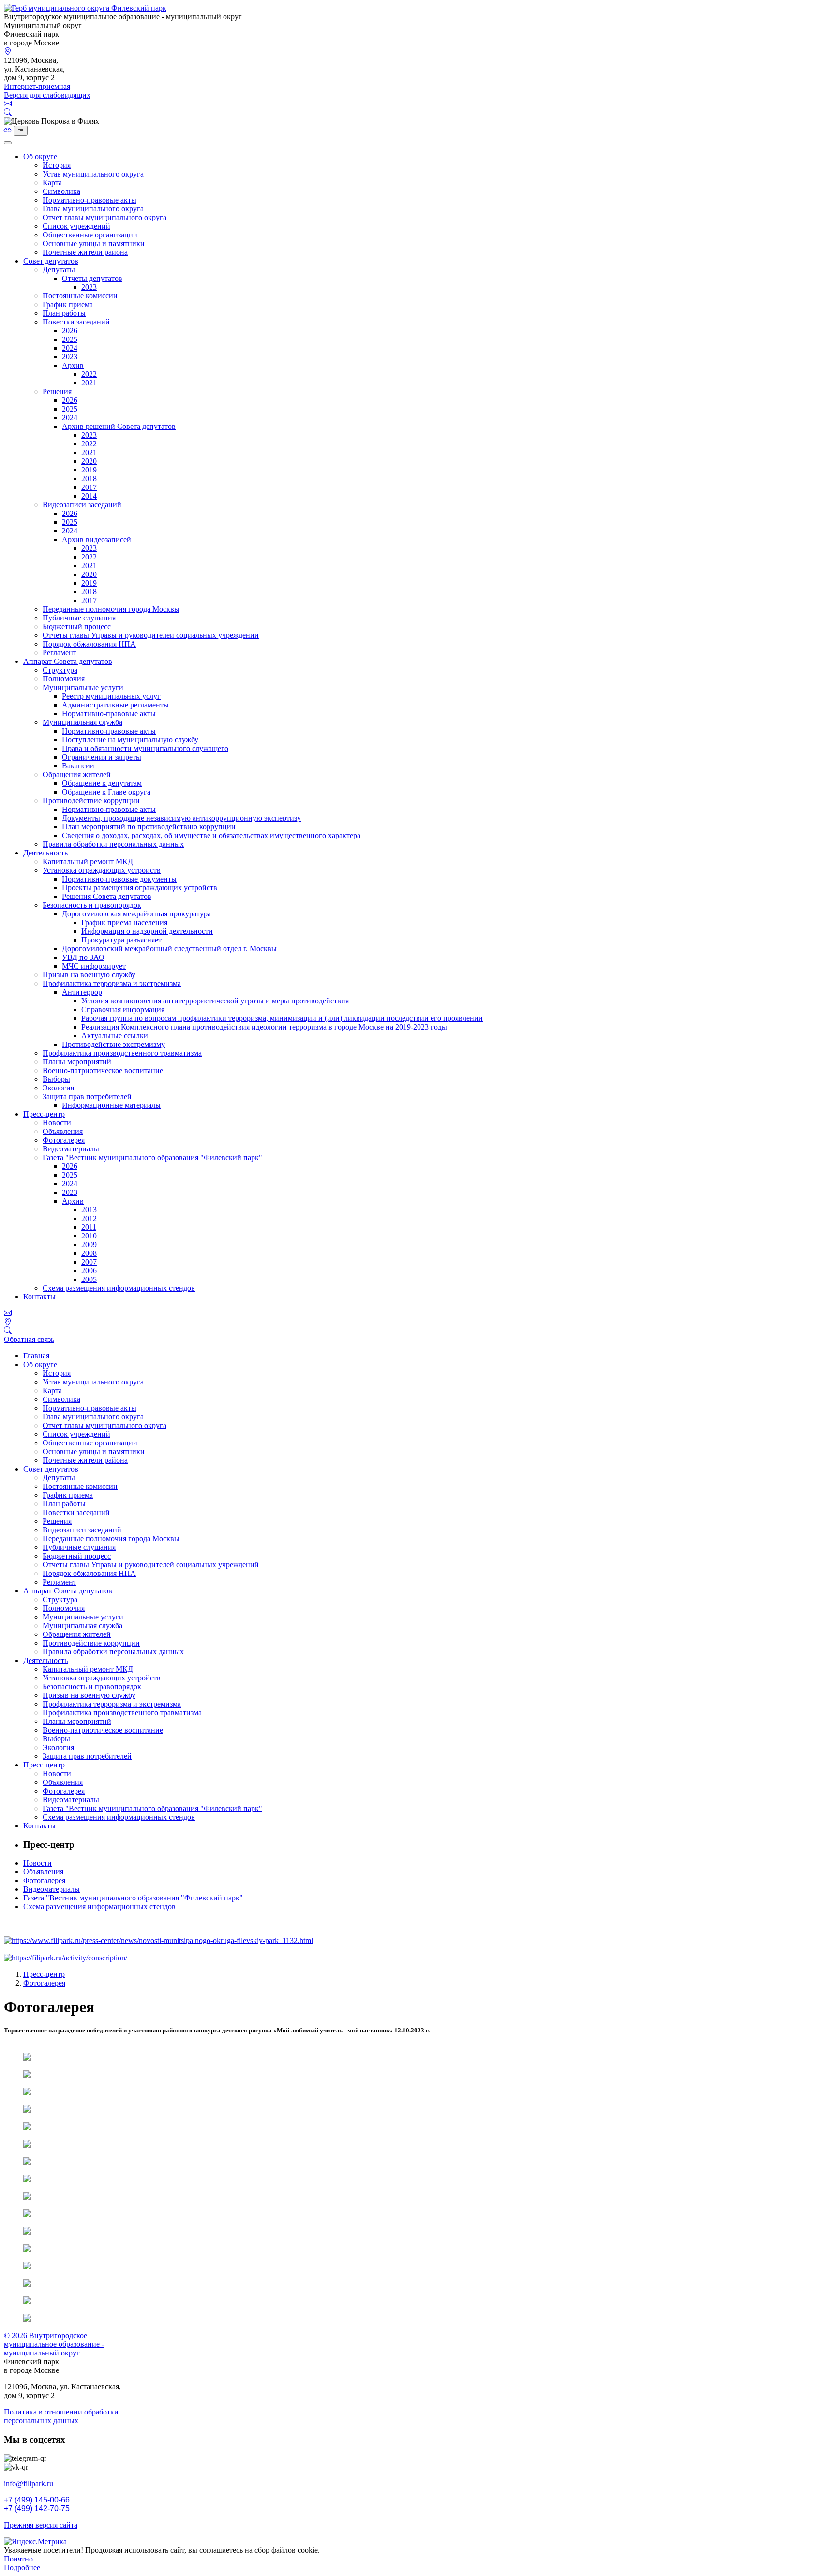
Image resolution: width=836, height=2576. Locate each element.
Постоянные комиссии (80, 296)
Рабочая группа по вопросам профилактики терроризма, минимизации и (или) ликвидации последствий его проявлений (282, 1018)
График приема (68, 304)
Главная (36, 1356)
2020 (89, 461)
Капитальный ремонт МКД (88, 861)
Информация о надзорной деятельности (147, 931)
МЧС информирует (94, 966)
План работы (64, 313)
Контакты (39, 1297)
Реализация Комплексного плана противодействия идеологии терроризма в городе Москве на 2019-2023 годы (264, 1027)
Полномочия (64, 679)
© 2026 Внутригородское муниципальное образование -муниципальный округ (54, 2344)
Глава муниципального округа (93, 209)
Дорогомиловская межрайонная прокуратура (136, 914)
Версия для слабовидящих (47, 95)
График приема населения (124, 922)
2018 (89, 478)
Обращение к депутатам (102, 783)
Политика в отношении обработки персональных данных (61, 2416)
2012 (89, 1218)
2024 (70, 348)
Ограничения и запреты (102, 757)
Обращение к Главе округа (106, 792)
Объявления (63, 1131)
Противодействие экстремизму (113, 1044)
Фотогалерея (64, 1140)
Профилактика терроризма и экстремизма (112, 983)
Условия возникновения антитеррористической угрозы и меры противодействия (215, 1001)
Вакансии (78, 766)
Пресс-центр (44, 1114)
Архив (73, 365)
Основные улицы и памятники (94, 243)
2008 (89, 1253)
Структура (60, 670)
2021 (89, 383)
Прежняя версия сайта (41, 2525)
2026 (70, 331)
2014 (89, 496)
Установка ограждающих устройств (102, 870)
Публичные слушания (79, 618)
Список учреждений (76, 226)
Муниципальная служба (82, 722)
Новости (57, 1123)
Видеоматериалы (71, 1149)
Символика (61, 191)
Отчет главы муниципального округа (104, 217)
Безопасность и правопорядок (92, 905)
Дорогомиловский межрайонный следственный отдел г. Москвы (169, 949)
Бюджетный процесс (77, 626)
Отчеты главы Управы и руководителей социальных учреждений (151, 635)
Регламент (60, 653)
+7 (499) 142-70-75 (37, 2509)
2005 (89, 1279)
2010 (89, 1236)
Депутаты (59, 270)
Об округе (40, 156)
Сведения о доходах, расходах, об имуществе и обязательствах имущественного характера (211, 835)
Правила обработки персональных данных (113, 844)
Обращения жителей (77, 774)
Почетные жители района (85, 252)
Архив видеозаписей (97, 539)
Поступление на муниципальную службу (130, 740)
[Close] (8, 143)
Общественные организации (90, 235)
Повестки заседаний (76, 322)
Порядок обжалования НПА (89, 644)
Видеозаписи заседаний (82, 505)
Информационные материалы (111, 1105)
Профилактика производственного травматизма (122, 1053)
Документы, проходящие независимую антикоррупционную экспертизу (181, 818)
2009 (89, 1244)
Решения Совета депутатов (107, 896)
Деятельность (45, 853)
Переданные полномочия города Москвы (111, 609)
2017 (89, 487)
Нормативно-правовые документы (119, 879)
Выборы (56, 1079)
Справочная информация (123, 1009)
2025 (70, 339)
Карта (52, 183)
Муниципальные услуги (83, 687)
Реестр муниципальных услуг (111, 696)
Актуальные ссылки (115, 1036)
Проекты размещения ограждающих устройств (140, 888)
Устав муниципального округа (93, 174)
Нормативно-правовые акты (90, 200)
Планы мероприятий (77, 1062)
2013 (89, 1210)
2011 (89, 1227)
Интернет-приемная (37, 86)
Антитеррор (82, 992)
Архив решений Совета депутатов (119, 426)
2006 (89, 1271)
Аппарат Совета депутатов (68, 661)
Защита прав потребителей (87, 1097)
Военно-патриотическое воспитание (103, 1070)
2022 (89, 374)
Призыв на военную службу (89, 975)
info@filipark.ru (29, 2483)
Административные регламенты (115, 705)
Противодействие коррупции (91, 801)
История (57, 165)
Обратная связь (29, 1339)
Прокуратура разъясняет (121, 940)
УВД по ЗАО (83, 957)
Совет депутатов (51, 261)
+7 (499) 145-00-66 (37, 2500)
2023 (89, 287)
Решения (57, 391)
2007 (89, 1262)
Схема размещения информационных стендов (119, 1288)
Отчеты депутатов (92, 278)
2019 (89, 470)
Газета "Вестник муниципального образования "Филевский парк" (152, 1157)
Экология (58, 1088)
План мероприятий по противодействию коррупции (149, 827)
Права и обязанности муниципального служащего (145, 748)
